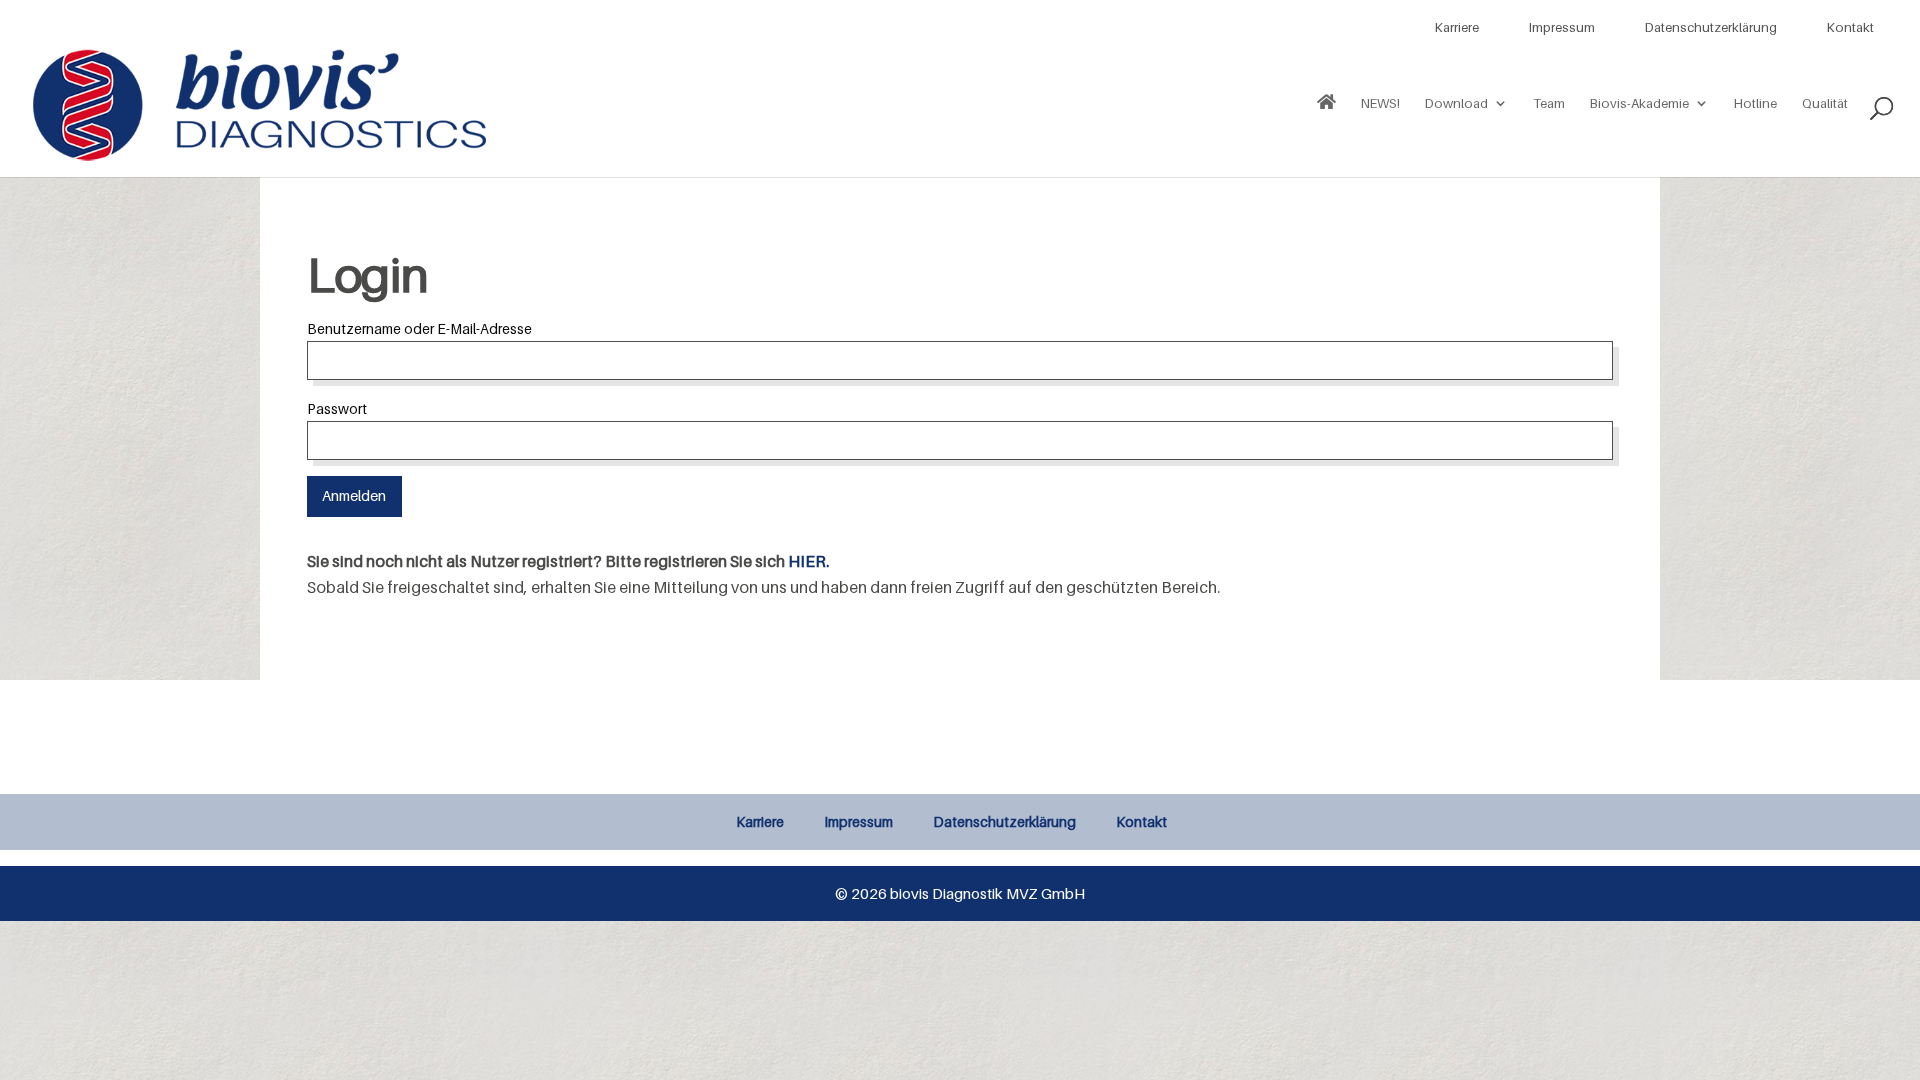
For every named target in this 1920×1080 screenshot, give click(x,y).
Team (1549, 103)
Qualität (1825, 103)
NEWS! (1380, 103)
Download (1456, 103)
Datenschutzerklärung (1711, 27)
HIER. (808, 561)
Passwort (337, 408)
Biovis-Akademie (1639, 103)
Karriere (1457, 27)
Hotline (1755, 103)
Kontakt (1850, 27)
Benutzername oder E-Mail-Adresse (419, 328)
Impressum (1562, 27)
